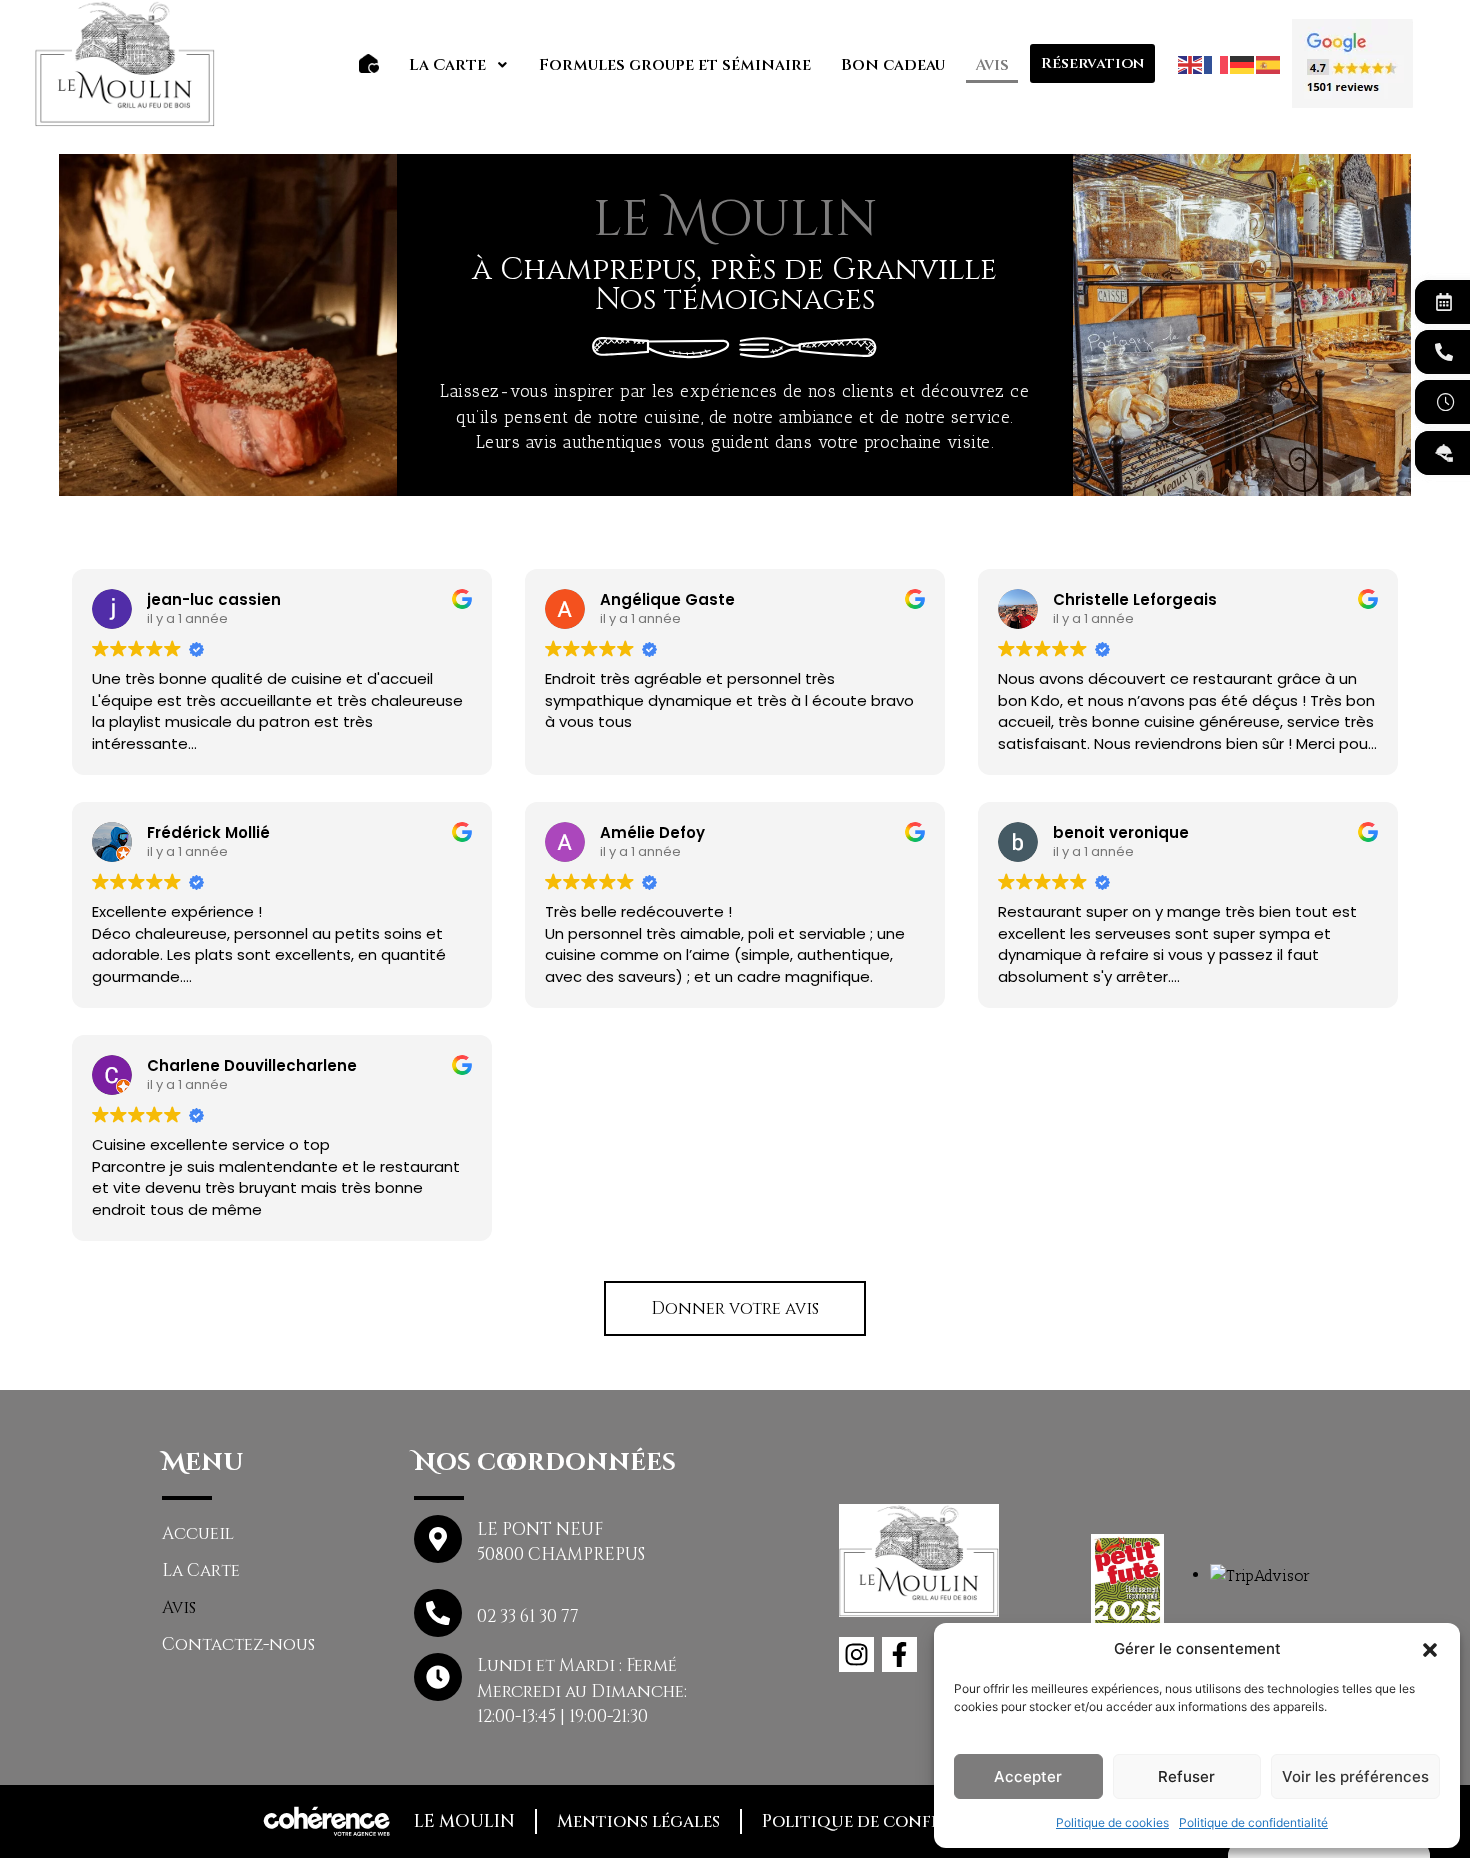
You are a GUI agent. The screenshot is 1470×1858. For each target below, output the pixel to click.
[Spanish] (1269, 63)
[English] (1191, 63)
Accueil (198, 1533)
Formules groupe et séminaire (675, 65)
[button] (1430, 1649)
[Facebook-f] (899, 1654)
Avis (992, 65)
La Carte (447, 65)
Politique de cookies (1112, 1822)
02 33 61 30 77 (528, 1616)
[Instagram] (856, 1654)
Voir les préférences (1355, 1776)
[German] (1243, 63)
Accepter (1028, 1776)
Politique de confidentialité (1253, 1822)
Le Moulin (464, 1821)
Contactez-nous (238, 1644)
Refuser (1186, 1776)
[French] (1217, 63)
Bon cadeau (893, 65)
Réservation (1092, 63)
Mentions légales (638, 1821)
